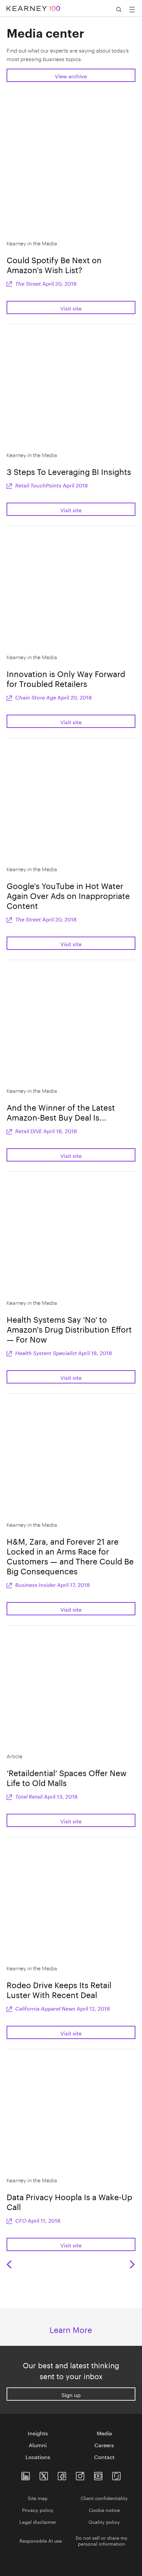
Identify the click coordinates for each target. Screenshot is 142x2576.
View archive (71, 75)
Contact (104, 2456)
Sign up (71, 2394)
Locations (38, 2456)
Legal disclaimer (38, 2522)
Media (104, 2433)
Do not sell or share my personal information (102, 2540)
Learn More (71, 2329)
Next (133, 2264)
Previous (10, 2264)
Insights (38, 2433)
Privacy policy (38, 2510)
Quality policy (104, 2522)
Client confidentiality (104, 2498)
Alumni (38, 2445)
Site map (38, 2498)
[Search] (119, 10)
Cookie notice (104, 2510)
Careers (104, 2445)
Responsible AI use (41, 2540)
